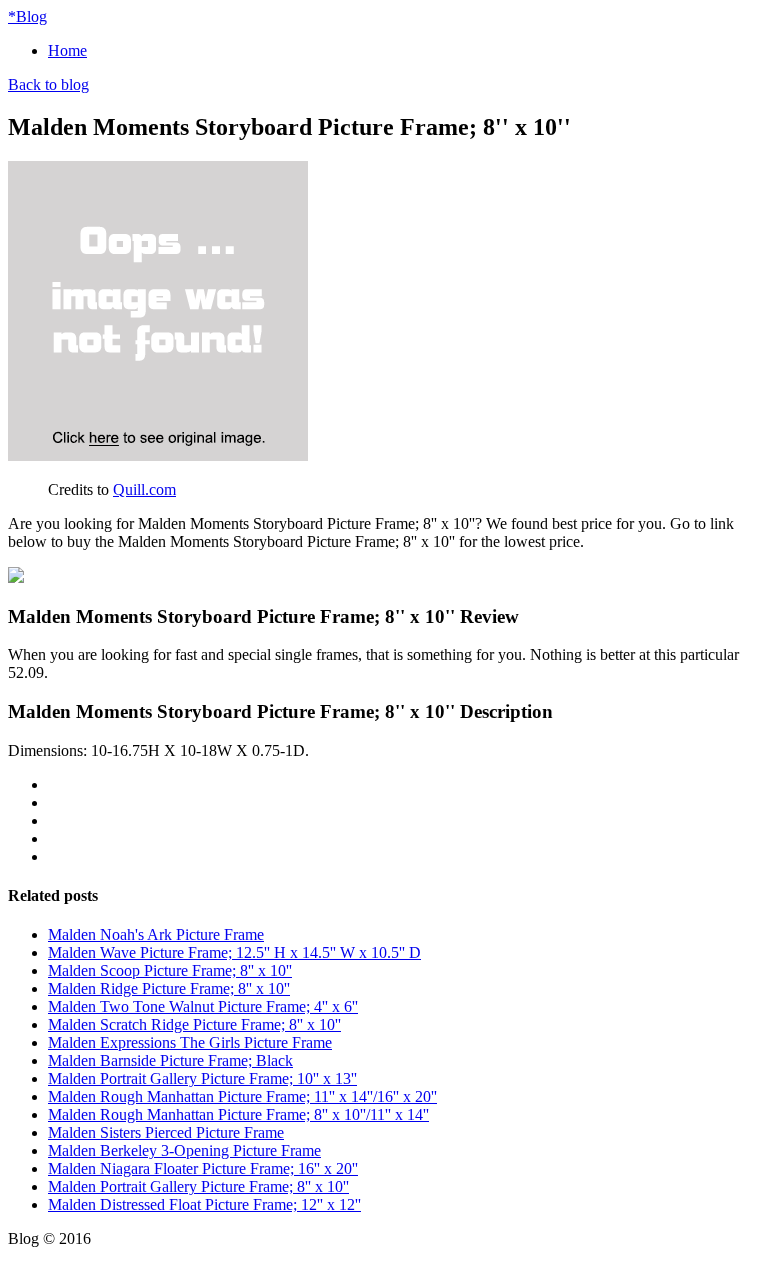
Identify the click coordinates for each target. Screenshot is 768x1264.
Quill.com (144, 489)
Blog (27, 16)
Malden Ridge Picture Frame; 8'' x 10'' (169, 988)
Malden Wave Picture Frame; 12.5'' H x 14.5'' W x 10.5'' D (234, 952)
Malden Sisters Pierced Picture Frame (166, 1132)
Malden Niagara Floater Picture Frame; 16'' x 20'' (203, 1168)
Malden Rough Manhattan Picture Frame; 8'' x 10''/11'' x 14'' (238, 1114)
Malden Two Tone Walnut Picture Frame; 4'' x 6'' (203, 1006)
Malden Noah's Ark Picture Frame (156, 934)
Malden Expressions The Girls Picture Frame (190, 1042)
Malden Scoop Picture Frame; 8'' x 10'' (170, 970)
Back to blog (48, 84)
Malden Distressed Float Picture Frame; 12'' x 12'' (204, 1204)
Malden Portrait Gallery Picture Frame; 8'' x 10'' (198, 1186)
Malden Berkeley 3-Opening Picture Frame (184, 1150)
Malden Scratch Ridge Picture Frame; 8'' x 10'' (194, 1024)
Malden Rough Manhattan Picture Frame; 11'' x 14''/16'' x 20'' (242, 1096)
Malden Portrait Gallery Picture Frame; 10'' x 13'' (202, 1078)
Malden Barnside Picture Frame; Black (170, 1060)
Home (67, 50)
